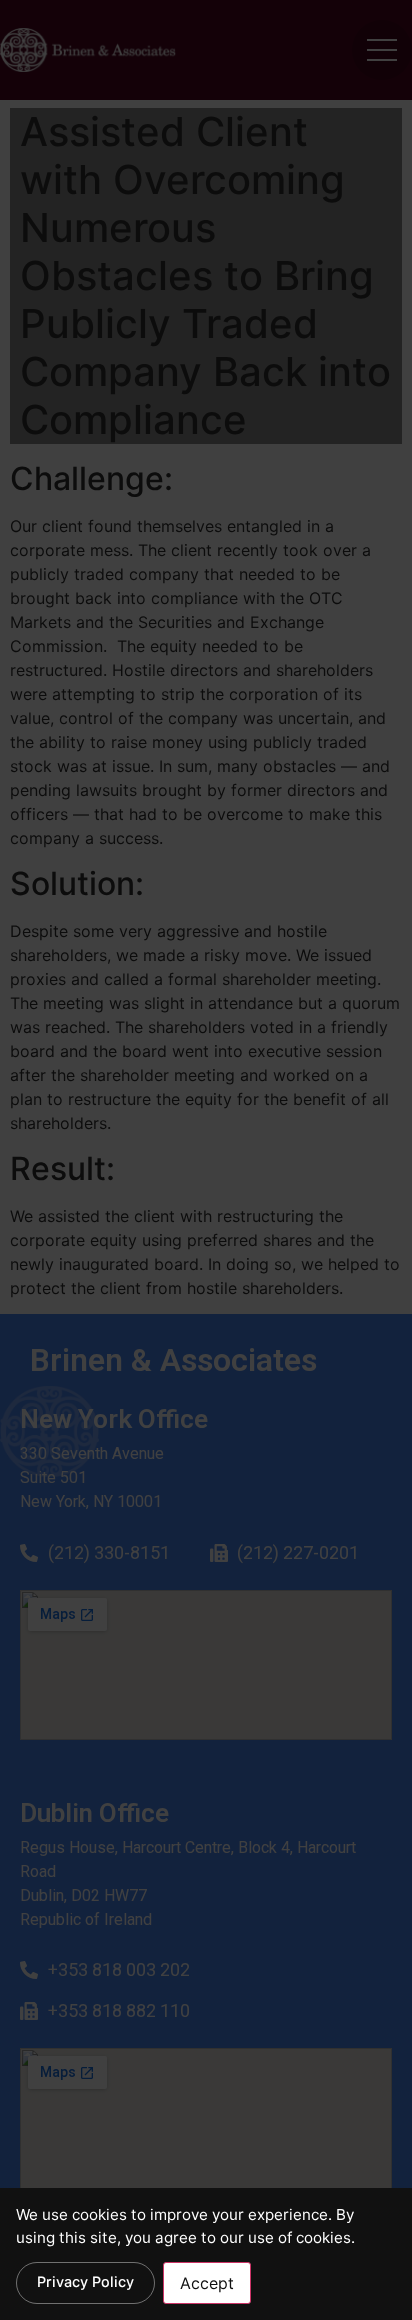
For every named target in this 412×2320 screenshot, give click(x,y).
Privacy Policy (85, 2281)
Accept (207, 2283)
